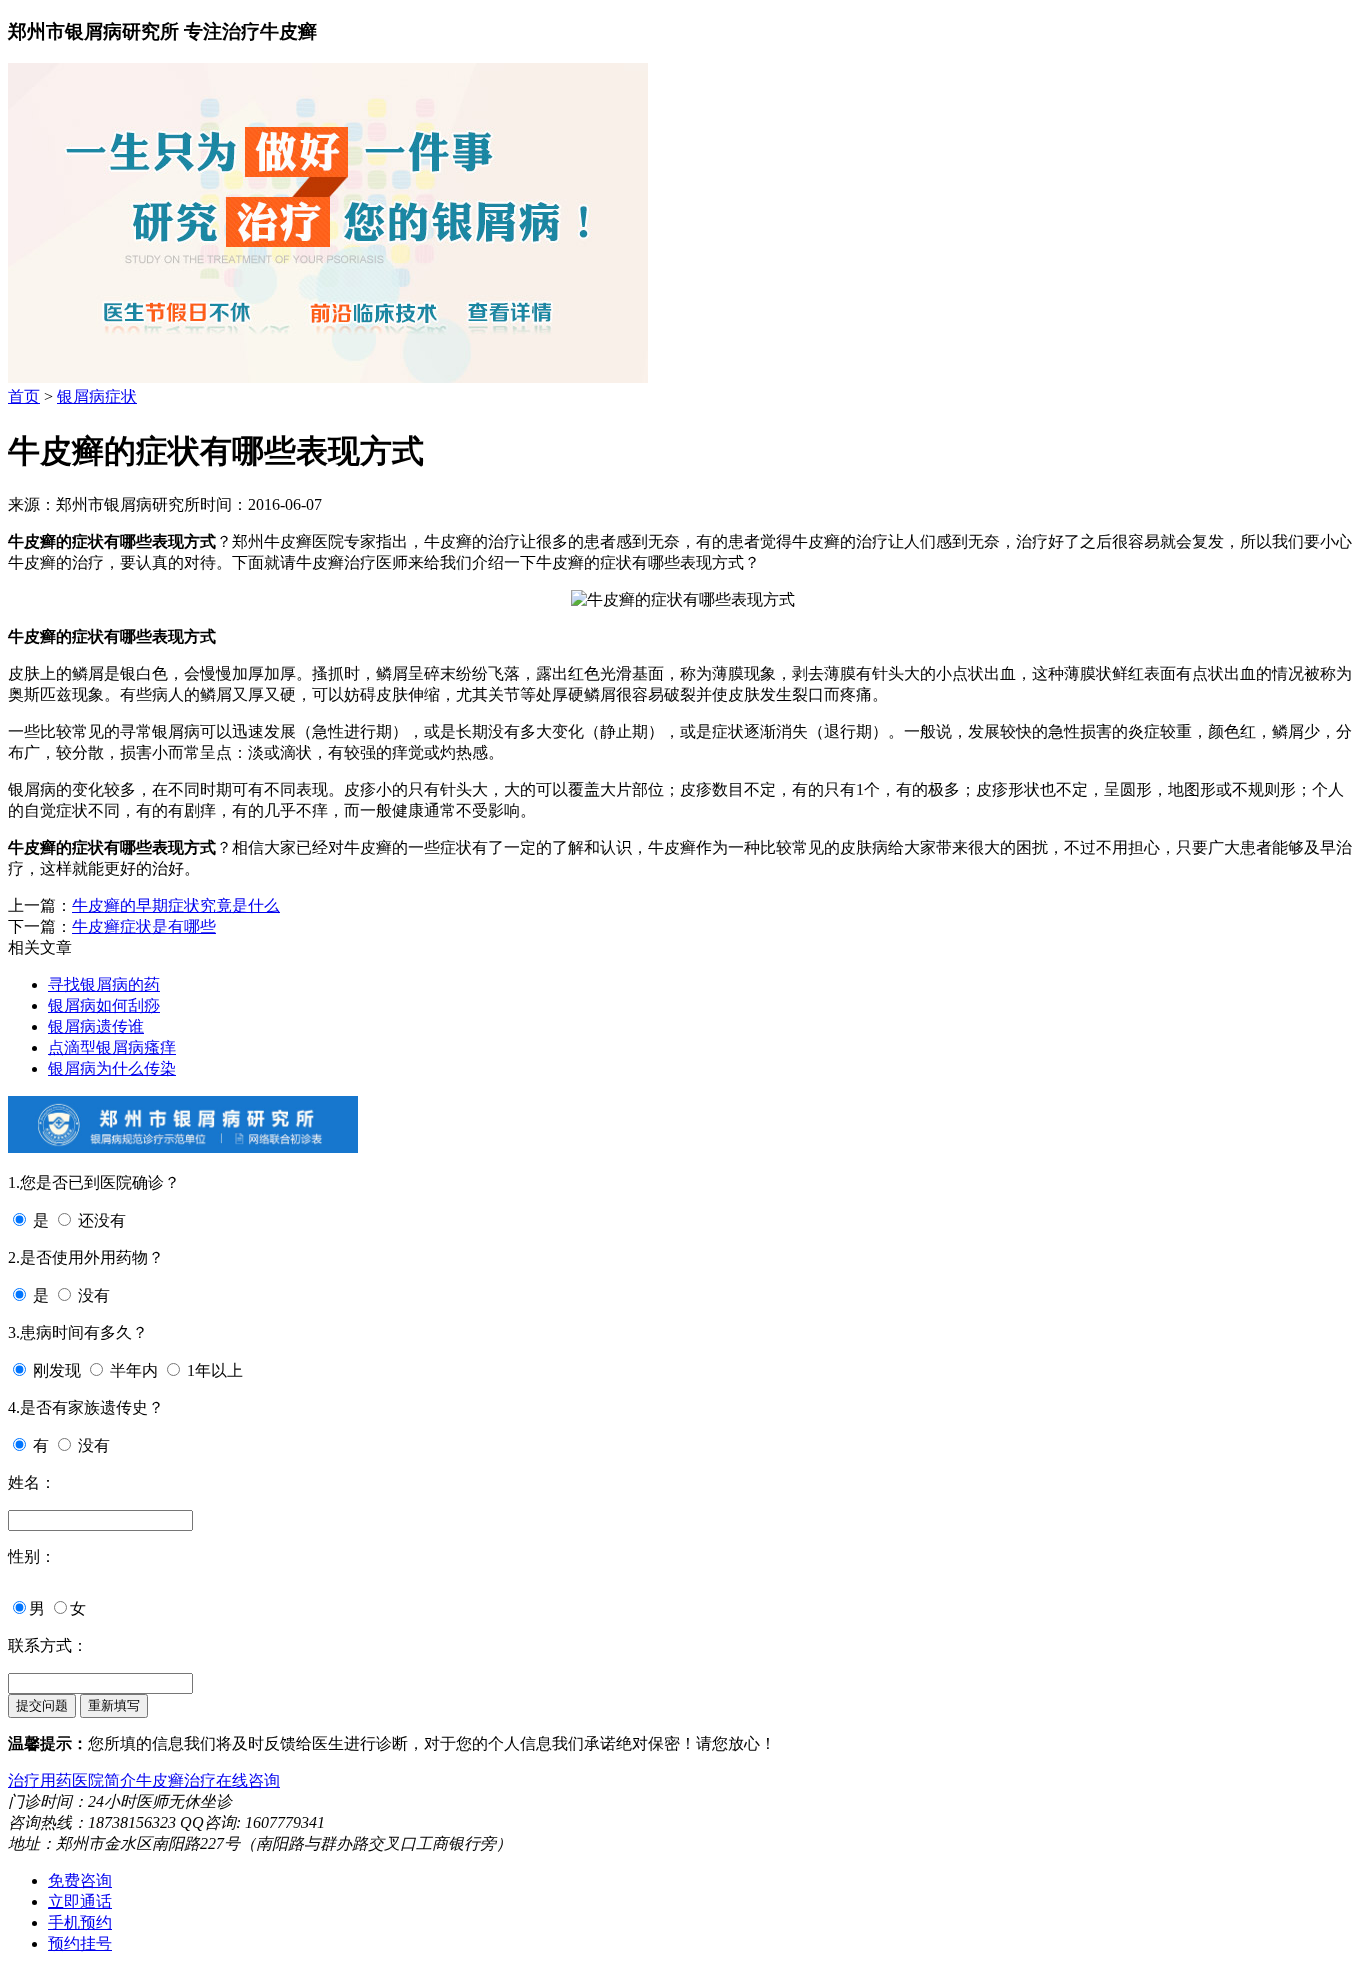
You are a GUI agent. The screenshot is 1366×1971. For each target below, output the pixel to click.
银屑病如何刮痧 (104, 1005)
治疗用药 (40, 1780)
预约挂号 (80, 1943)
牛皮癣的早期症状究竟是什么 (176, 905)
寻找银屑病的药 (104, 984)
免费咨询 (80, 1880)
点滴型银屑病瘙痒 (112, 1047)
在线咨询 (248, 1780)
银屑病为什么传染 (112, 1068)
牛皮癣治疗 (176, 1780)
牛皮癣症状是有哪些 (144, 926)
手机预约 (80, 1922)
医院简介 (104, 1780)
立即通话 (80, 1901)
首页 (24, 396)
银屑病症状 (97, 396)
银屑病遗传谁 (96, 1026)
